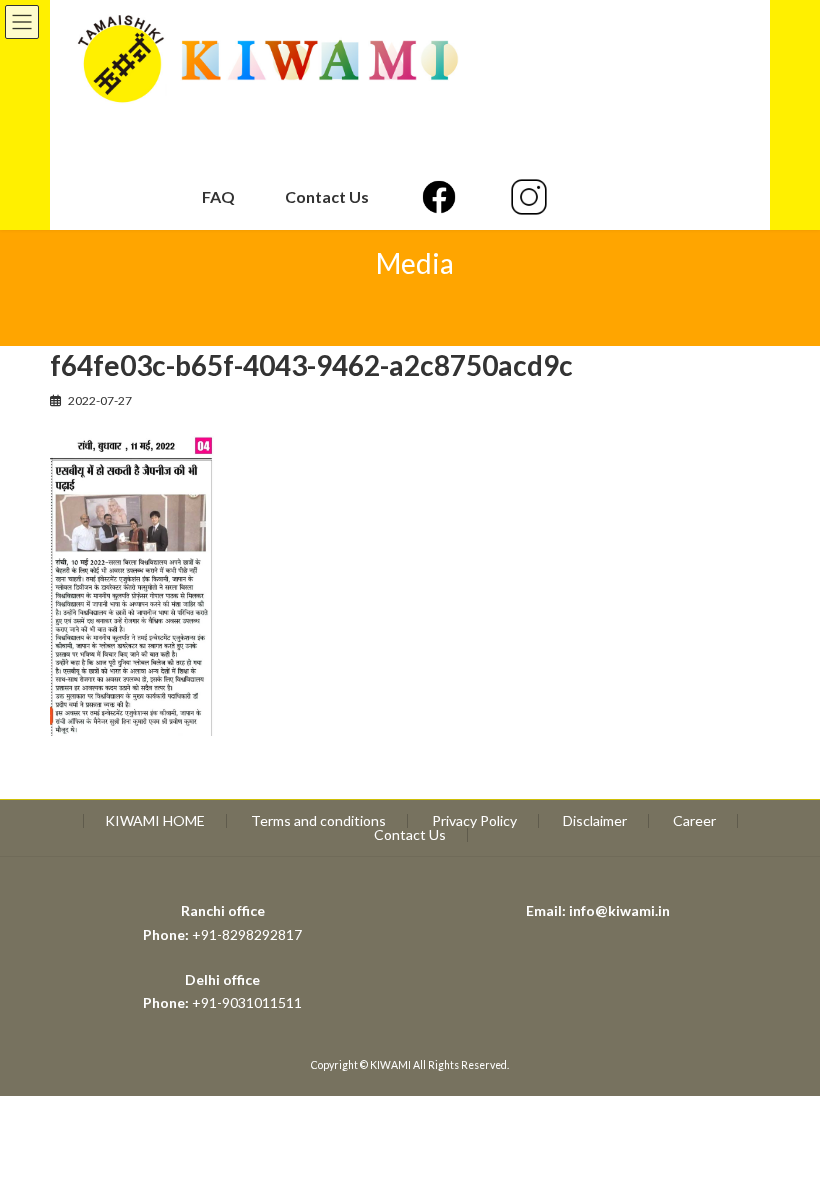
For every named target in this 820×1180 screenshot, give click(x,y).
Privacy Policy (474, 820)
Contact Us (410, 834)
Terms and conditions (318, 820)
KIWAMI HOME (155, 820)
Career (694, 820)
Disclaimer (595, 820)
